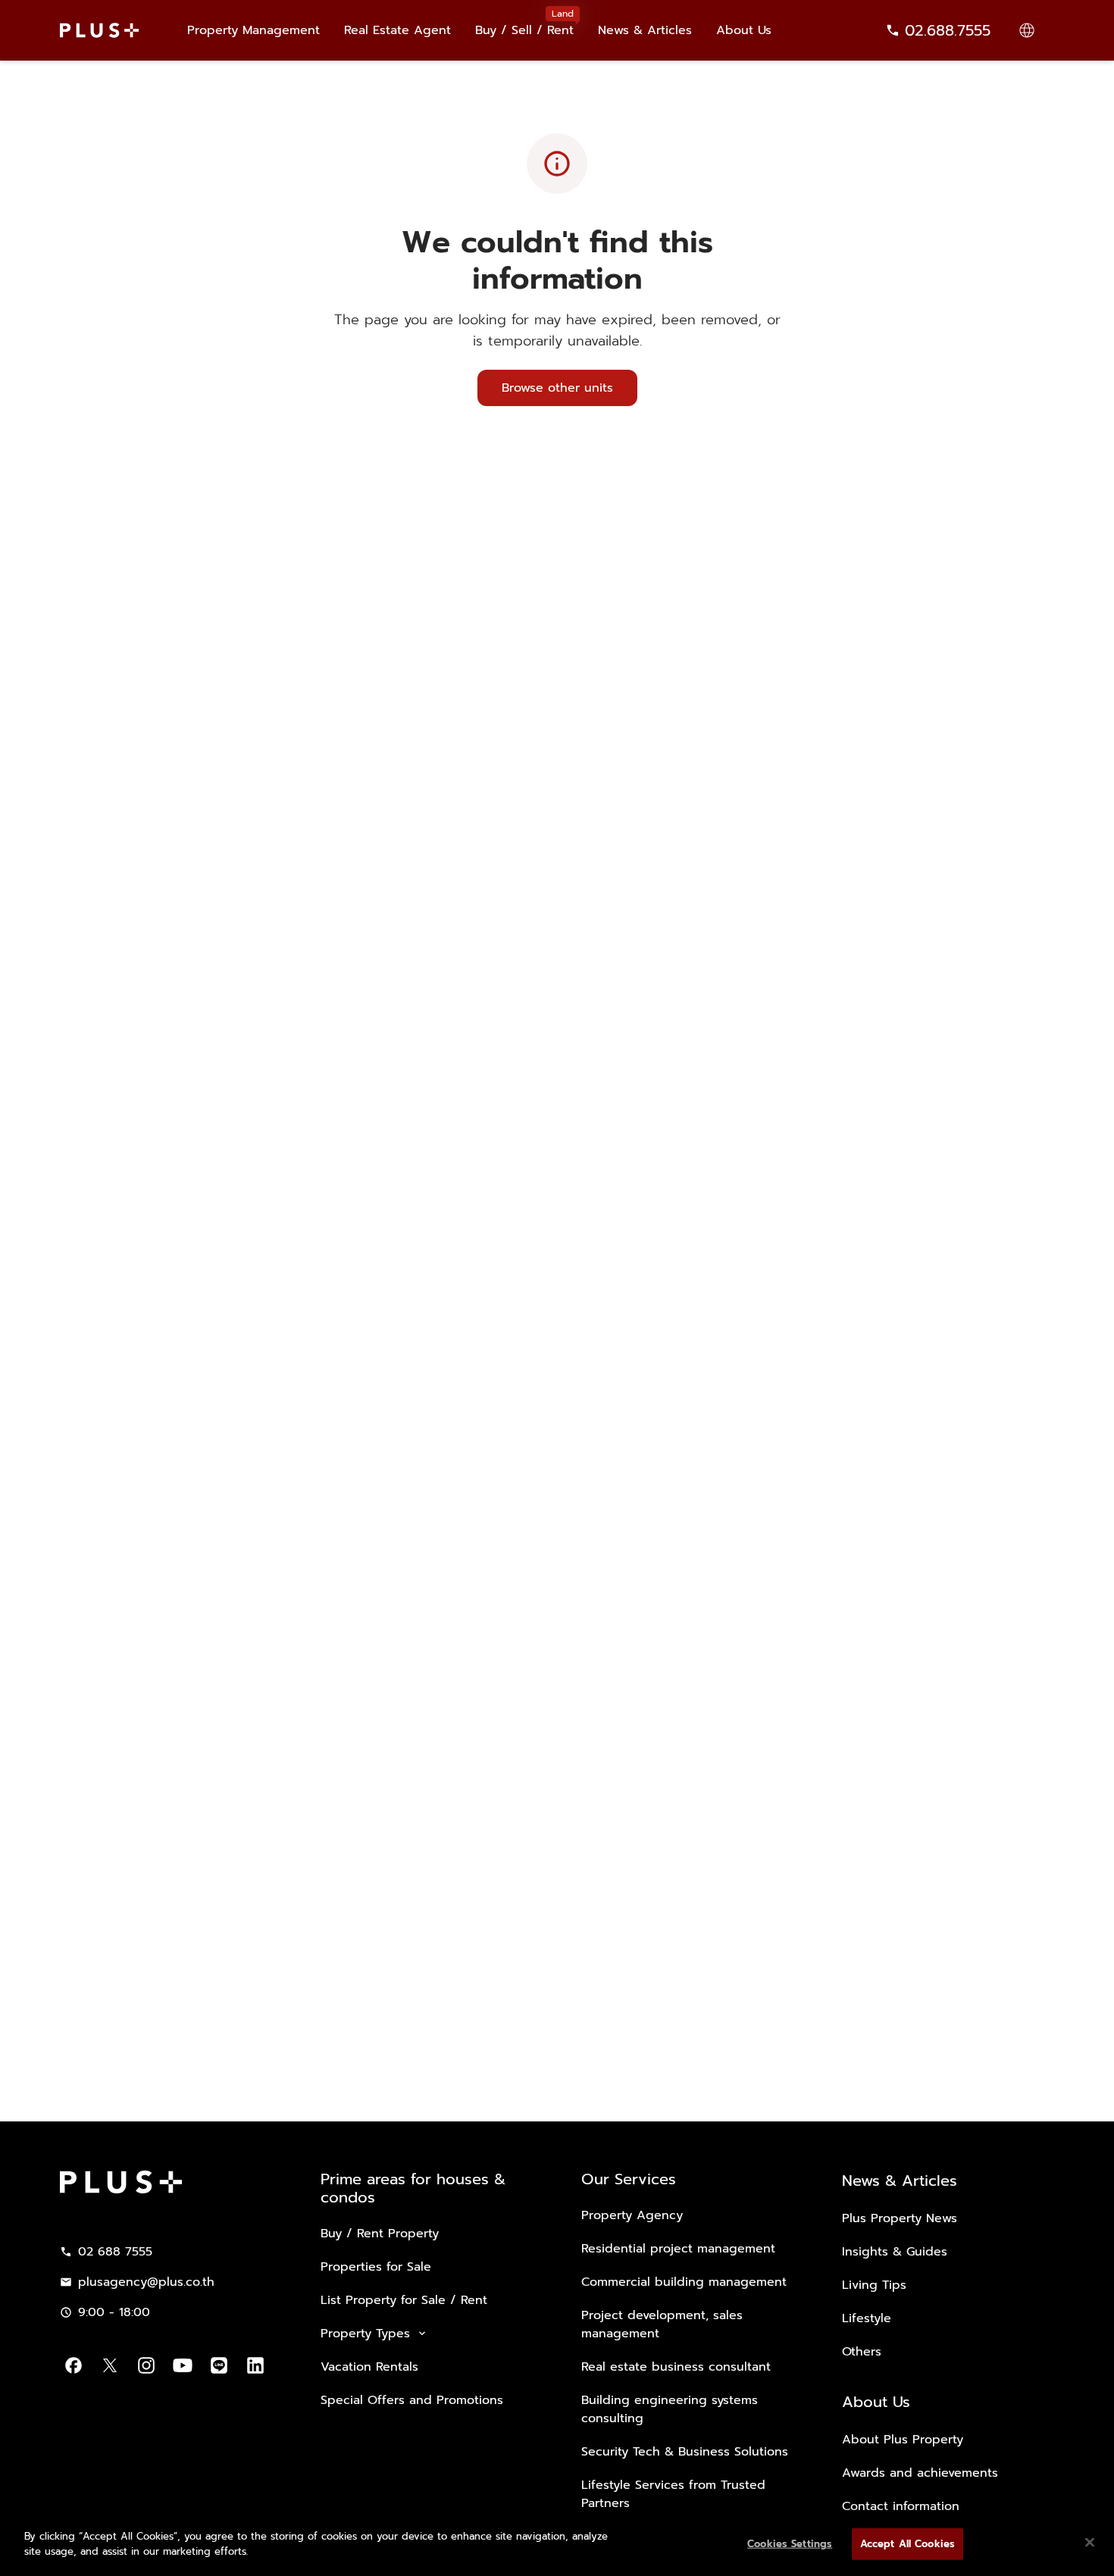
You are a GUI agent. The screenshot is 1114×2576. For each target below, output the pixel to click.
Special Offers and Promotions (412, 2400)
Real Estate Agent (397, 30)
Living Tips (874, 2285)
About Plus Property (903, 2440)
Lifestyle (867, 2318)
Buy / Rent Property (380, 2234)
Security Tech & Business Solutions (685, 2452)
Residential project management (678, 2249)
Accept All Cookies (907, 2544)
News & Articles (645, 30)
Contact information (901, 2506)
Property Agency (632, 2215)
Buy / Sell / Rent (524, 23)
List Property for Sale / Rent (404, 2300)
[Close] (1090, 2542)
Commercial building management (684, 2282)
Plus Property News (900, 2218)
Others (862, 2352)
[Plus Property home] (99, 30)
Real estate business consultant (676, 2367)
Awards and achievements (920, 2473)
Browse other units (557, 388)
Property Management (253, 30)
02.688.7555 (948, 30)
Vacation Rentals (369, 2367)
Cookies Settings (790, 2544)
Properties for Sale (376, 2267)
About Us (744, 30)
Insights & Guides (895, 2252)
